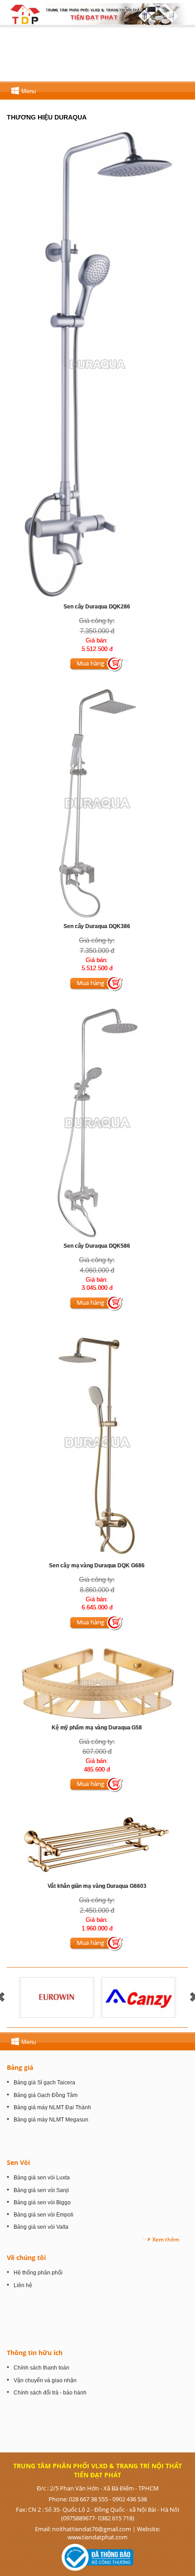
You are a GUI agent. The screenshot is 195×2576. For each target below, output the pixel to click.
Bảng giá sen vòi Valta (41, 2227)
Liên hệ (23, 2285)
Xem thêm (166, 2239)
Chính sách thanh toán (41, 2368)
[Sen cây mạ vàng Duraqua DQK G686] (97, 1442)
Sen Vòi (18, 2162)
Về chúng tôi (26, 2258)
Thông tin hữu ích (35, 2353)
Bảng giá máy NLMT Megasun (51, 2120)
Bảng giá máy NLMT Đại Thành (52, 2107)
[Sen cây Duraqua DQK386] (97, 803)
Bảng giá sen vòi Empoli (44, 2215)
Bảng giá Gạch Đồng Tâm (46, 2095)
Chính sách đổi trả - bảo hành (50, 2393)
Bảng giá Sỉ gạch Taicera (44, 2083)
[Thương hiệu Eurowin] (57, 1997)
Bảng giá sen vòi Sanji (41, 2190)
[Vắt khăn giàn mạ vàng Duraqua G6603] (98, 1843)
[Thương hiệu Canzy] (138, 1997)
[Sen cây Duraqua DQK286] (98, 364)
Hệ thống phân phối (38, 2273)
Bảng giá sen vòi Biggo (42, 2203)
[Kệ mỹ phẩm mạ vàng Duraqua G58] (98, 1683)
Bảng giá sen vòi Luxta (42, 2178)
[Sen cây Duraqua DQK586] (97, 1123)
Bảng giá (20, 2067)
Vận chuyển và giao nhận (45, 2380)
